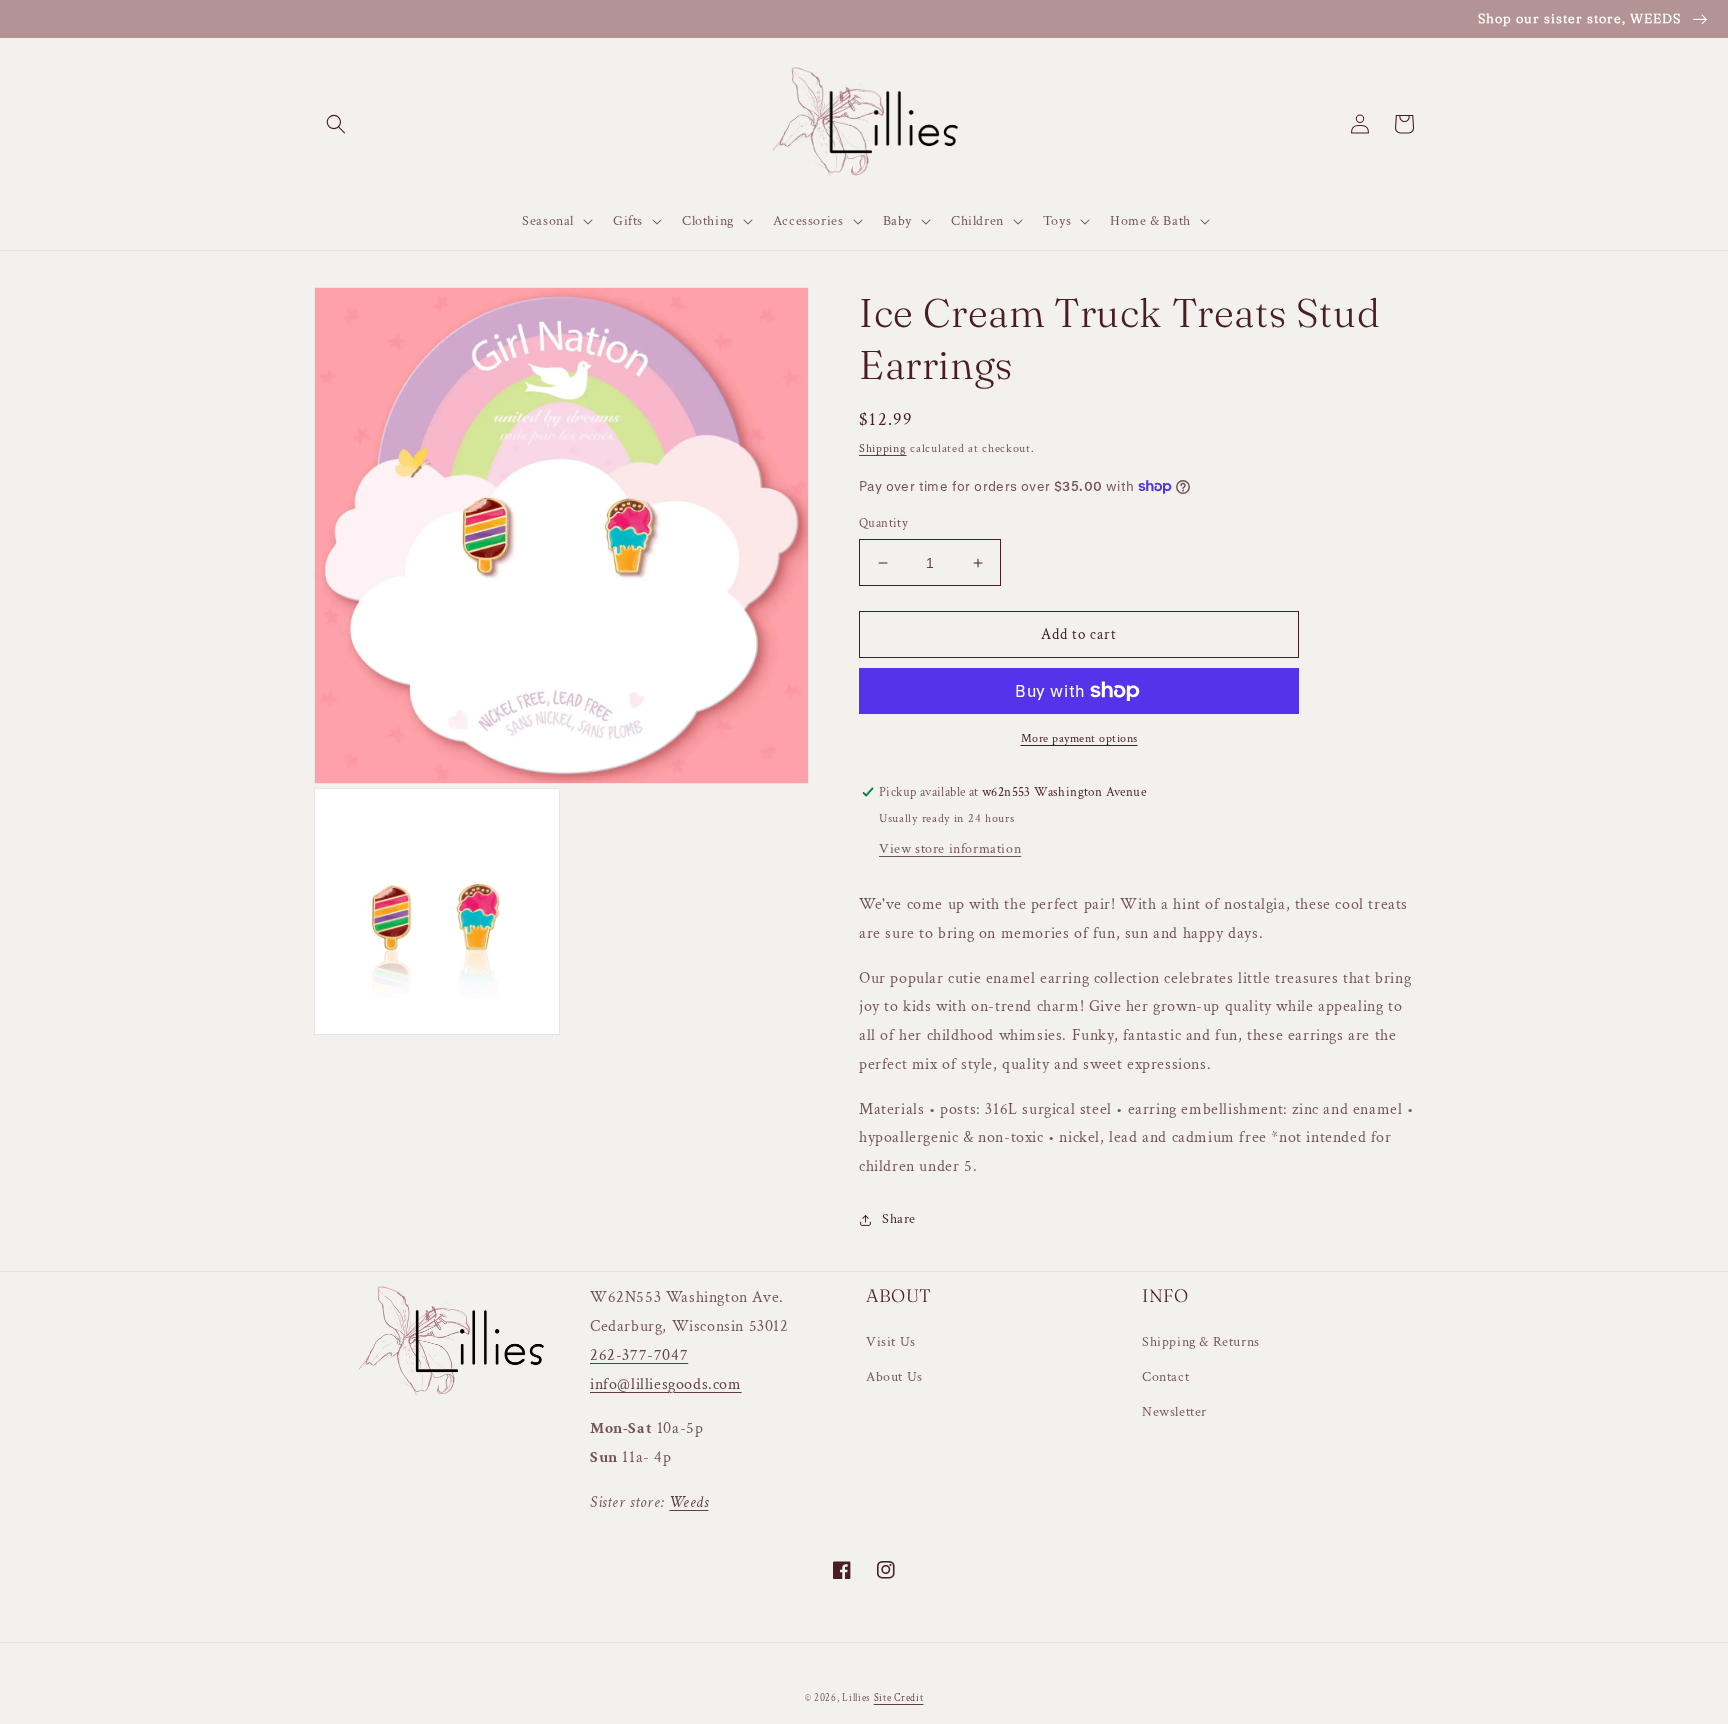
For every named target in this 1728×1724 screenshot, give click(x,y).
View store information (950, 849)
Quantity (883, 523)
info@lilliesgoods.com (666, 1384)
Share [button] (899, 1219)
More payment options (1079, 738)
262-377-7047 (639, 1355)
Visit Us (891, 1342)
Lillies (858, 1698)
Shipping (883, 448)
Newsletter (1174, 1412)
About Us (894, 1377)
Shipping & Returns (1201, 1342)
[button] (336, 124)
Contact (1165, 1377)
